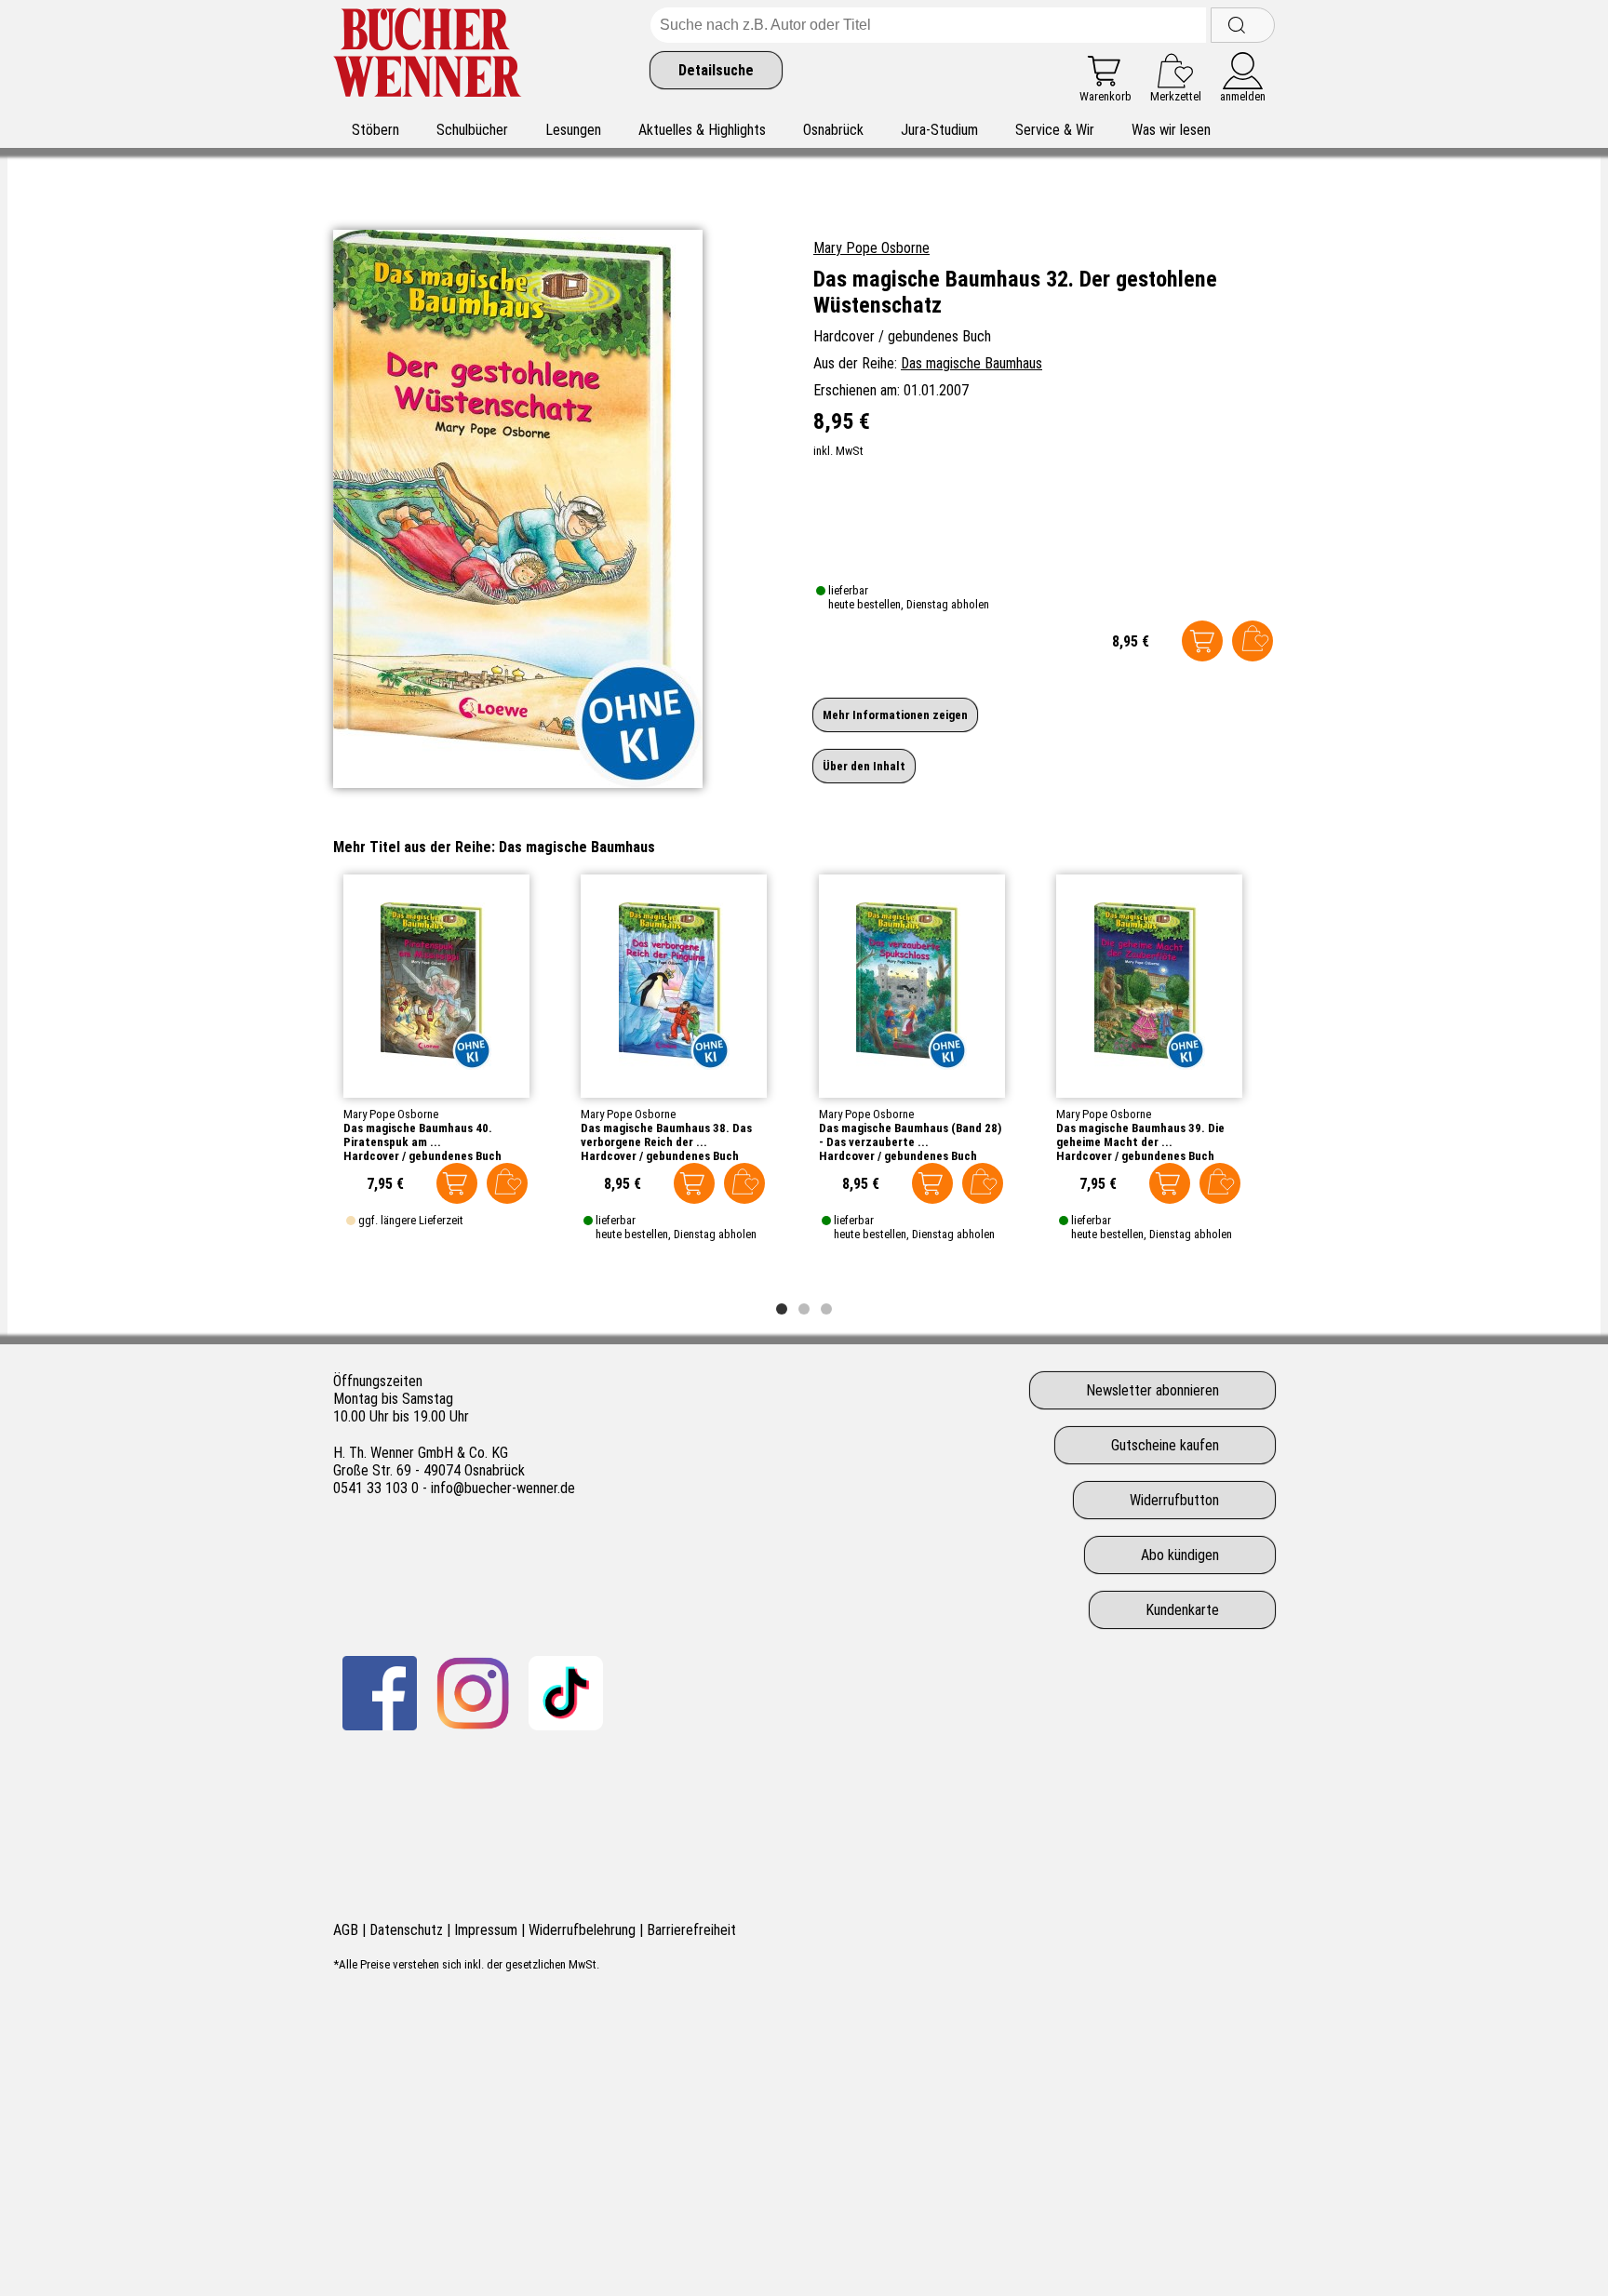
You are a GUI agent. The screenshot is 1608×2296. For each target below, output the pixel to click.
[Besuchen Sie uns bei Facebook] (380, 1693)
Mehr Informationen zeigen (895, 715)
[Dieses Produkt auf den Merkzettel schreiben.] (1253, 641)
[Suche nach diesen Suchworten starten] (1243, 25)
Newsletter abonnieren (1152, 1390)
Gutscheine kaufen (1165, 1445)
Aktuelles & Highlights (702, 130)
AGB (346, 1930)
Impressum (486, 1930)
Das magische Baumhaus (971, 363)
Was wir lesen (1171, 130)
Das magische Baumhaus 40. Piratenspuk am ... (418, 1135)
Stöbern (375, 130)
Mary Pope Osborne (871, 248)
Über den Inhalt (864, 766)
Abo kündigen (1180, 1555)
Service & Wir (1055, 130)
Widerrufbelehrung (582, 1930)
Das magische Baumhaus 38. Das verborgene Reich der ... (666, 1135)
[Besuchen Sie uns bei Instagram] (473, 1693)
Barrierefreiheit (691, 1930)
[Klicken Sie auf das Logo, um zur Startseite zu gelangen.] (428, 55)
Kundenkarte (1182, 1610)
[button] (782, 1309)
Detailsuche (716, 70)
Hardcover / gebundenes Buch (422, 1156)
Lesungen (573, 130)
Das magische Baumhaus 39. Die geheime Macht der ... (1140, 1135)
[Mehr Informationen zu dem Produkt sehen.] (436, 986)
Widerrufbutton (1174, 1500)
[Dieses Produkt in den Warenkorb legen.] (1202, 641)
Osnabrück (833, 130)
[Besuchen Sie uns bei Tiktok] (566, 1693)
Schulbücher (472, 130)
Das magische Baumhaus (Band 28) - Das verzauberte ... (910, 1135)
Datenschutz (406, 1930)
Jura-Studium (939, 130)
